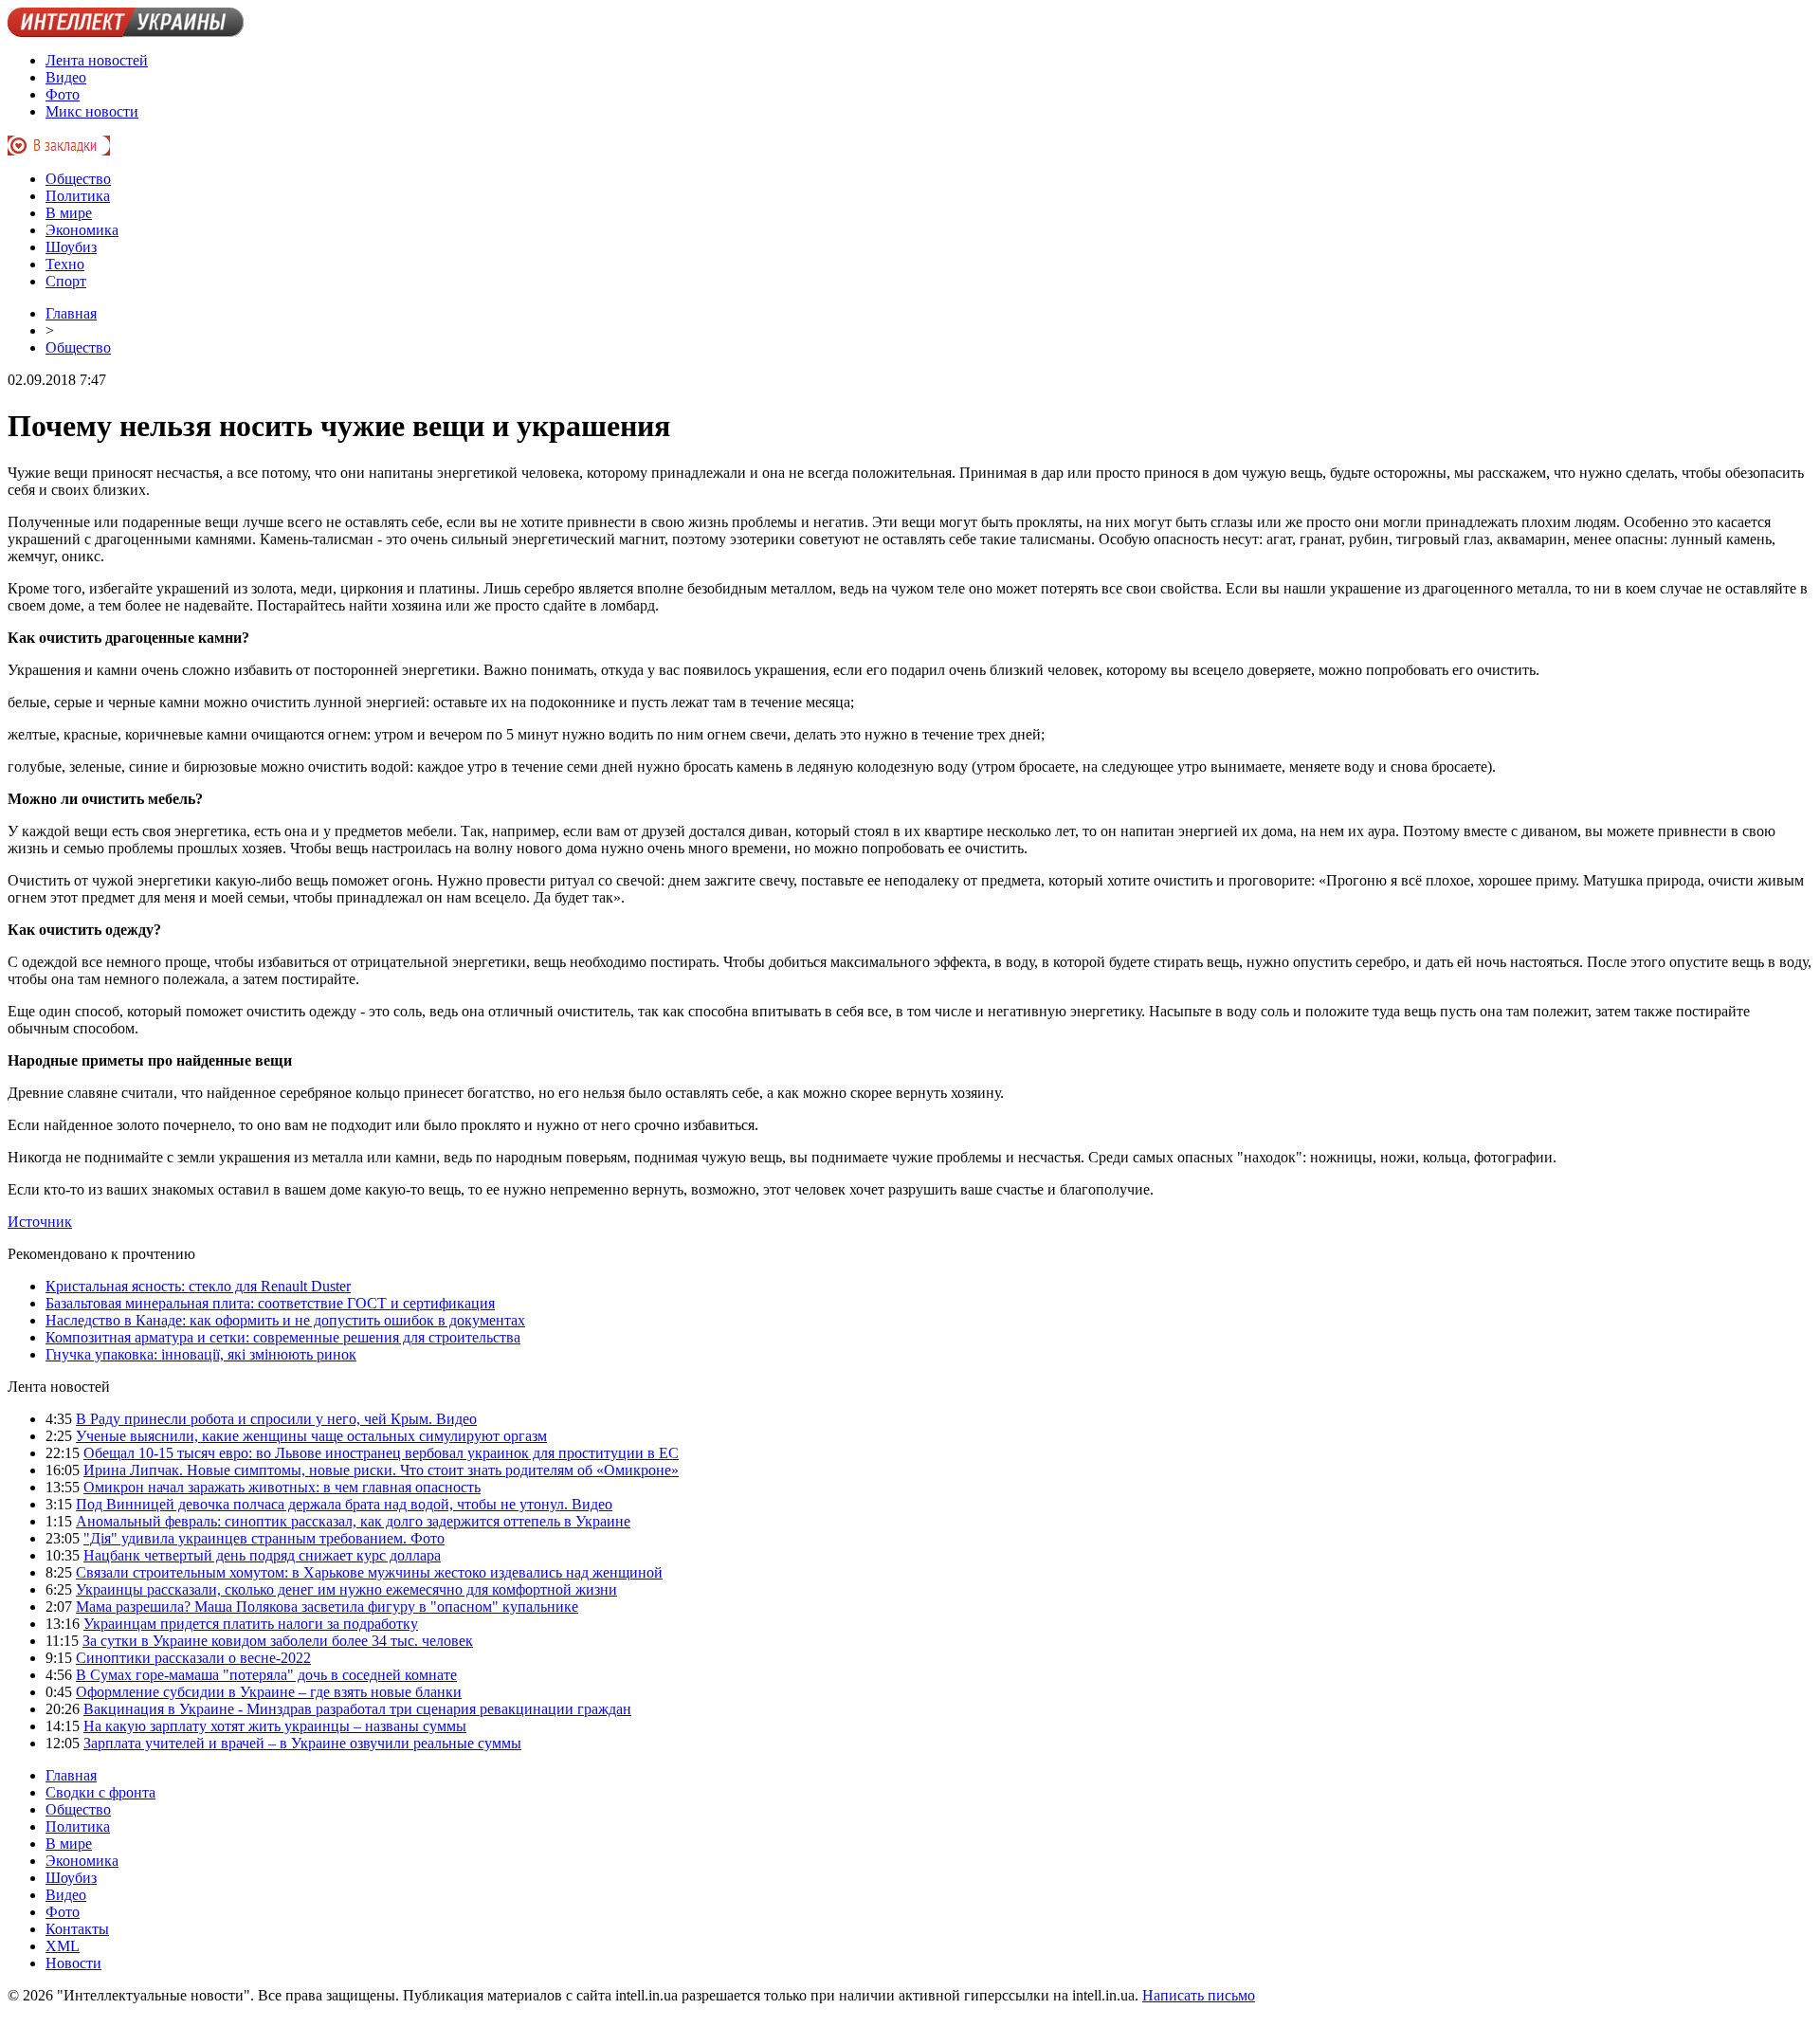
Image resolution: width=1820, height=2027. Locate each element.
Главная (71, 313)
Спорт (66, 281)
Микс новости (92, 111)
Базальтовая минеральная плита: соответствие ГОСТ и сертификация (270, 1303)
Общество (78, 179)
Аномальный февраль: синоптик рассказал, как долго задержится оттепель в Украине (353, 1521)
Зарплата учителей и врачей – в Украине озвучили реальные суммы (302, 1743)
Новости (73, 1963)
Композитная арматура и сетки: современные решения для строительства (283, 1337)
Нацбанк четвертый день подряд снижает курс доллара (262, 1555)
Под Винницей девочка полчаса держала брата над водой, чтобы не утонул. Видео (344, 1504)
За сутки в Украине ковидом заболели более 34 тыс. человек (278, 1641)
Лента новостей (97, 60)
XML (63, 1946)
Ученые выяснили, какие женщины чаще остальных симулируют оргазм (311, 1436)
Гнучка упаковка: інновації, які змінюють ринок (201, 1354)
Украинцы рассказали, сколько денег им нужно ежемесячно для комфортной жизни (346, 1589)
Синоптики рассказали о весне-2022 (193, 1658)
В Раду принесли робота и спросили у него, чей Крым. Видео (276, 1419)
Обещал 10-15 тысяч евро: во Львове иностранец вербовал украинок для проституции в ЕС (381, 1453)
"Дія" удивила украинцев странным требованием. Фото (264, 1538)
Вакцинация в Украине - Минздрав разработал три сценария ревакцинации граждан (357, 1709)
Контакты (77, 1929)
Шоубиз (71, 247)
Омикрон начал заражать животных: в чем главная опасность (282, 1487)
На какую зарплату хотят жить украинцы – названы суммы (275, 1726)
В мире (69, 213)
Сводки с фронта (100, 1792)
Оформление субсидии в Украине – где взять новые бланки (269, 1692)
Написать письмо (1199, 1995)
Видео (66, 77)
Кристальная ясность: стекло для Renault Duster (198, 1286)
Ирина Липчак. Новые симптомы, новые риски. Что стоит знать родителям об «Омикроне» (381, 1470)
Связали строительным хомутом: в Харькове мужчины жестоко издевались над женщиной (369, 1572)
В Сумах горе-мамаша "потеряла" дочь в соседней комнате (266, 1675)
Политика (78, 196)
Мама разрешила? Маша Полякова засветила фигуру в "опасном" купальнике (327, 1607)
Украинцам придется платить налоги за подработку (251, 1624)
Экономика (82, 230)
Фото (63, 94)
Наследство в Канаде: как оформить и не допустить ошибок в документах (285, 1320)
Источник (40, 1222)
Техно (65, 264)
